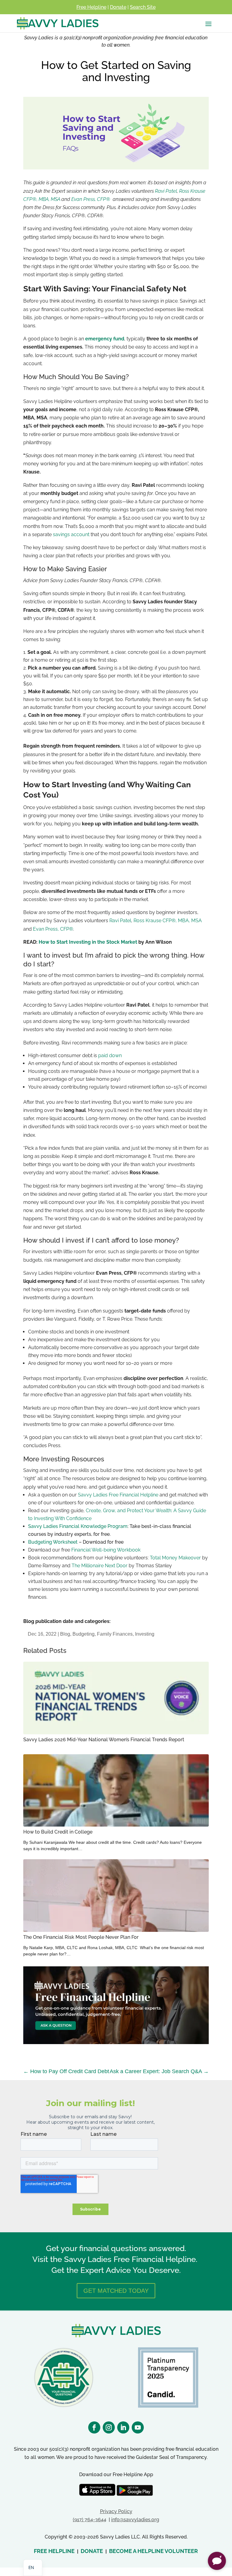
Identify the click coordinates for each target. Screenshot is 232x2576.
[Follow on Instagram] (109, 2427)
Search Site (143, 7)
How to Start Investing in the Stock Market (88, 942)
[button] (217, 2561)
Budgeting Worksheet (53, 1542)
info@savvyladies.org (135, 2520)
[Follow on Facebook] (94, 2427)
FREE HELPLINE (54, 2551)
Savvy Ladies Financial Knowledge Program (78, 1526)
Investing (145, 1634)
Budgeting (84, 1634)
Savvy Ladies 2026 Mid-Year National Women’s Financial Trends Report (104, 1740)
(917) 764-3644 (90, 2520)
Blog (65, 1634)
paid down (110, 1055)
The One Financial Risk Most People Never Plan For (81, 1937)
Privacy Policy (116, 2511)
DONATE (92, 2551)
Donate (118, 7)
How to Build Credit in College (58, 1832)
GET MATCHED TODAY (116, 2291)
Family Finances (115, 1634)
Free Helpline (91, 7)
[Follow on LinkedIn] (123, 2427)
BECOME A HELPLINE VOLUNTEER (153, 2551)
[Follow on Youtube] (138, 2427)
